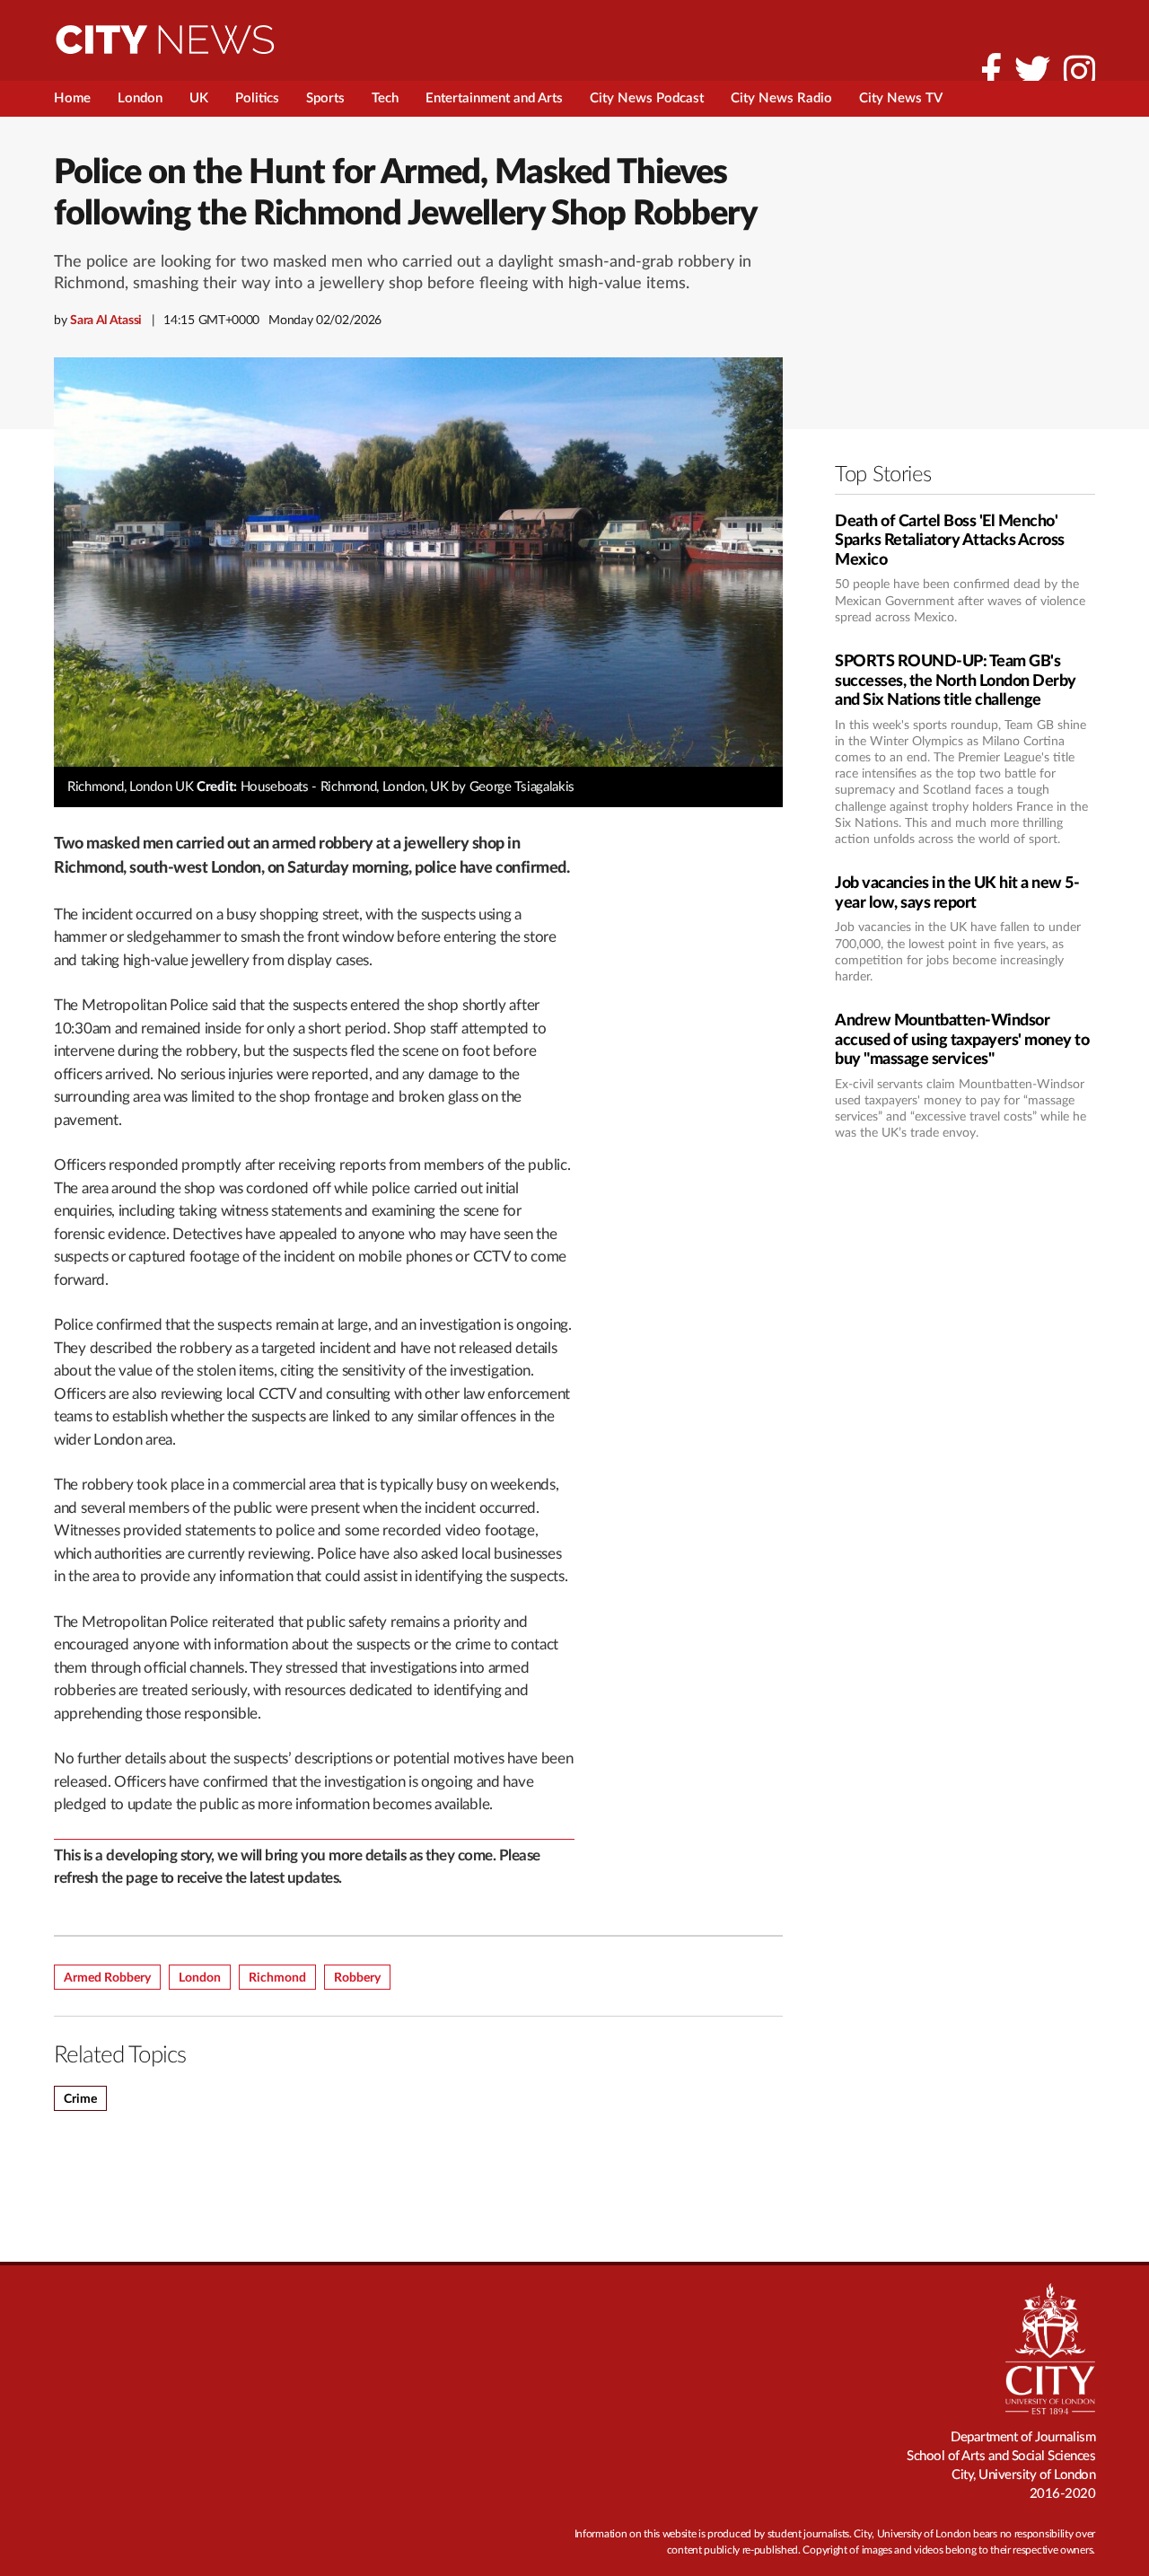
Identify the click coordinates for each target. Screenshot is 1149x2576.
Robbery (357, 1978)
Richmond (277, 1978)
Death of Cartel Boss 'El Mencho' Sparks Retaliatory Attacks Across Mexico (950, 541)
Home (72, 98)
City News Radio (781, 98)
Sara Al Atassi (106, 321)
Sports (325, 98)
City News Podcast (647, 98)
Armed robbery (107, 1978)
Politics (257, 98)
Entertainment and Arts (494, 98)
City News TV (901, 98)
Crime (80, 2099)
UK (199, 98)
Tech (385, 98)
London (140, 98)
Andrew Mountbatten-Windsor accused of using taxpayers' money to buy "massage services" (962, 1040)
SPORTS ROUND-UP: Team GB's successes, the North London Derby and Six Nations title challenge (956, 681)
